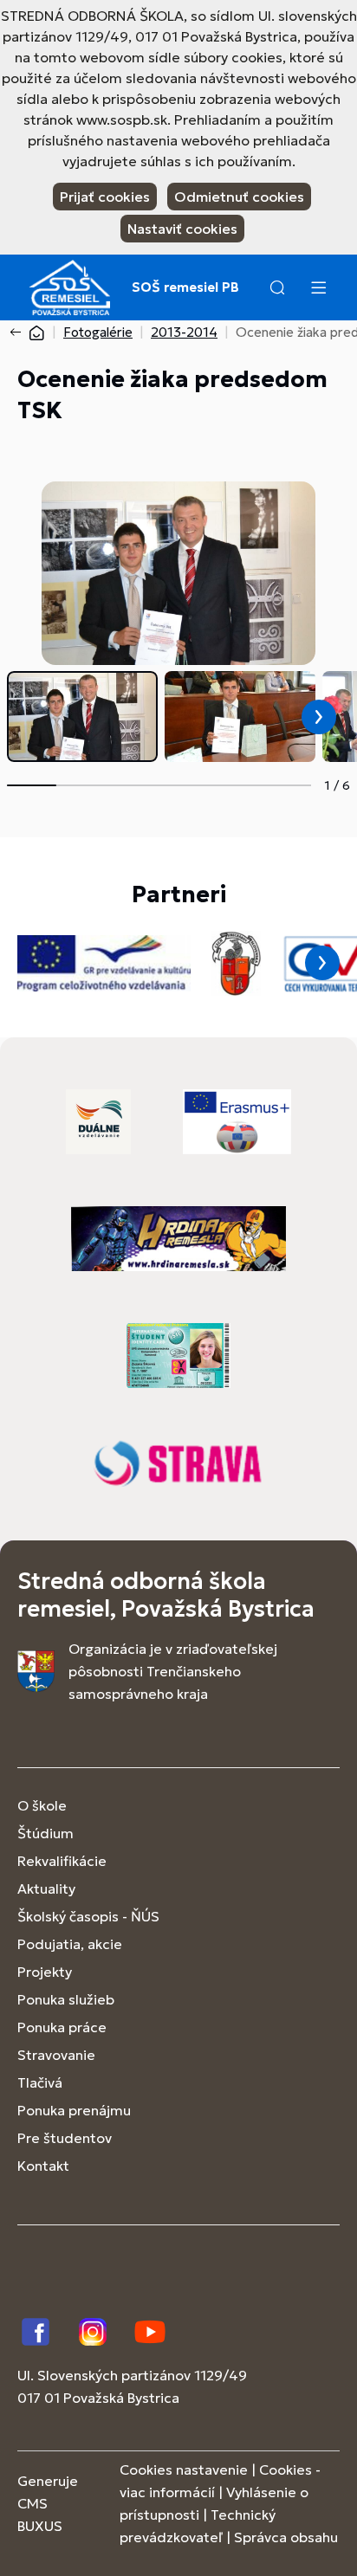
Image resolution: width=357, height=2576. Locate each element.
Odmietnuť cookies (239, 197)
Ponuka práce (62, 2027)
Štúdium (45, 1833)
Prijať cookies (105, 197)
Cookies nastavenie (184, 2469)
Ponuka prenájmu (74, 2110)
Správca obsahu (286, 2537)
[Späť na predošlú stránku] (19, 332)
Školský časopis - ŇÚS (88, 1916)
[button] (277, 287)
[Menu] (318, 287)
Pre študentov (65, 2138)
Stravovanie (56, 2055)
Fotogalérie (98, 332)
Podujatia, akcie (70, 1944)
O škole (42, 1805)
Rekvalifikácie (62, 1861)
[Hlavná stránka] (36, 332)
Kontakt (43, 2166)
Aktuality (46, 1888)
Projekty (45, 1972)
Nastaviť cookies (182, 229)
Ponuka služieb (66, 1999)
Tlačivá (40, 2082)
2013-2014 (184, 332)
